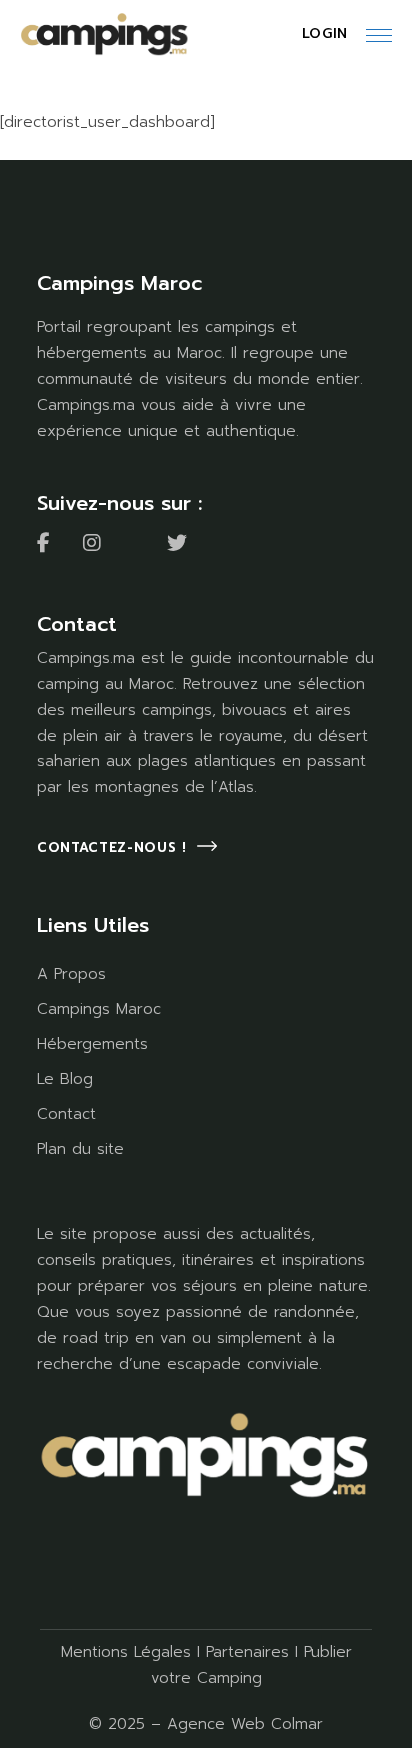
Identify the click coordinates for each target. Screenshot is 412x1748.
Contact (66, 1114)
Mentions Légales (126, 1652)
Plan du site (80, 1149)
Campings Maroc (99, 1009)
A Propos (71, 974)
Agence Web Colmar (245, 1724)
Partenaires (247, 1652)
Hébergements (92, 1044)
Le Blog (65, 1079)
